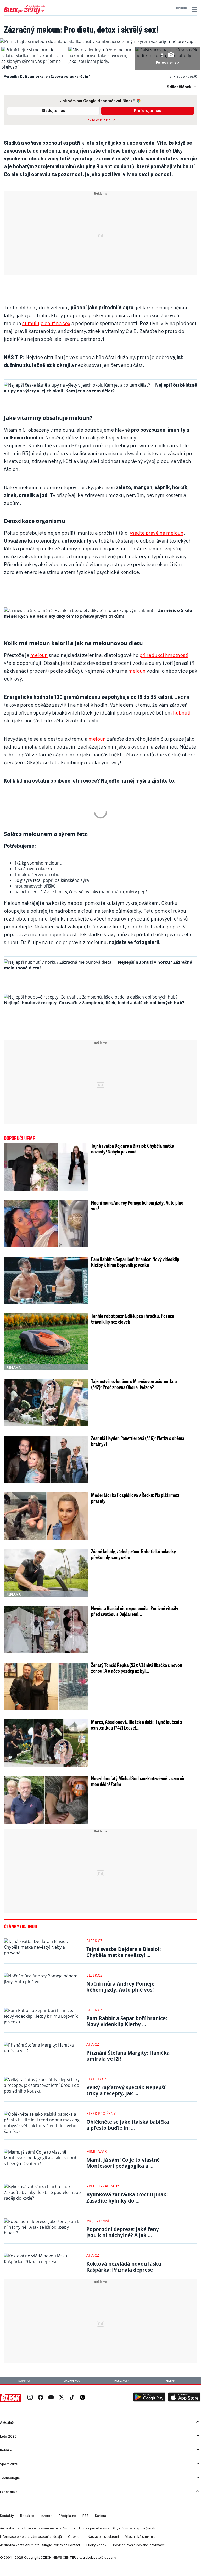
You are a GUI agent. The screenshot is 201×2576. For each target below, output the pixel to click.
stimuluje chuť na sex (46, 323)
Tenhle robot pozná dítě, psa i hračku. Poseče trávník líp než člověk (133, 1319)
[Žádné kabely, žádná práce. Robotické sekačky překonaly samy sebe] (46, 1573)
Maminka (24, 2381)
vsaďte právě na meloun (157, 533)
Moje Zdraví (98, 2221)
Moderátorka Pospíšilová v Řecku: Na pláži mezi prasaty (135, 1498)
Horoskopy (122, 2381)
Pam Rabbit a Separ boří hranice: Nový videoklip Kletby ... (127, 2021)
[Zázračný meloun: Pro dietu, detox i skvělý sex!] (98, 41)
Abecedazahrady (103, 2186)
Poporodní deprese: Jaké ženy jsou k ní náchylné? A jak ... (123, 2232)
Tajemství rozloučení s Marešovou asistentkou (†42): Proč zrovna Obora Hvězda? (134, 1384)
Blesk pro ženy (101, 2113)
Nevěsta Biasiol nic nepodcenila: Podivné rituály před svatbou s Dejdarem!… (135, 1611)
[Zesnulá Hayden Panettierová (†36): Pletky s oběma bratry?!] (46, 1459)
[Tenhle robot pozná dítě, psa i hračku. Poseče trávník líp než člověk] (46, 1342)
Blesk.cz (94, 1941)
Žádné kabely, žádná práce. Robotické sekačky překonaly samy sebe (133, 1554)
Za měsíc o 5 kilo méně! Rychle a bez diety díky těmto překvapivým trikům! (98, 613)
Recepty (171, 2381)
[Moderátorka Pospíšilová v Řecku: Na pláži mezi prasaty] (46, 1516)
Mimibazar (97, 2151)
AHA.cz (93, 2044)
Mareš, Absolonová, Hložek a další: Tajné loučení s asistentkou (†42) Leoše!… (137, 1725)
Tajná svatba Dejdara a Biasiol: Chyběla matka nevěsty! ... (124, 1952)
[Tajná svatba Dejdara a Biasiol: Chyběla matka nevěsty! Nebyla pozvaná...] (46, 1167)
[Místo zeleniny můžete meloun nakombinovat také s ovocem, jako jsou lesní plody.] (100, 61)
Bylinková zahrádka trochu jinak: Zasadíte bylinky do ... (127, 2197)
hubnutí (182, 712)
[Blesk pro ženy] (24, 13)
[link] (30, 2398)
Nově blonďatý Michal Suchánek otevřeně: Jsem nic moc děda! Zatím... (138, 1781)
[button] (194, 9)
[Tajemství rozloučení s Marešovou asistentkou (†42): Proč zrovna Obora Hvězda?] (46, 1403)
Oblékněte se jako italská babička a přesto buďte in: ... (128, 2125)
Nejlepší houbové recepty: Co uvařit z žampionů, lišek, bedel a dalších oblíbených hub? (94, 1003)
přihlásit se (182, 8)
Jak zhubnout (73, 2381)
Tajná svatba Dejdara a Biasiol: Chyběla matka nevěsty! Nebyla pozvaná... (133, 1148)
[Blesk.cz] (10, 2398)
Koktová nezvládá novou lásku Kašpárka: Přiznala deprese (124, 2267)
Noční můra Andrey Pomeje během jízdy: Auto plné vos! (137, 1205)
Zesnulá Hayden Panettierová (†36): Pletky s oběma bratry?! (138, 1441)
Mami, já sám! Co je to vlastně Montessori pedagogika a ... (123, 2163)
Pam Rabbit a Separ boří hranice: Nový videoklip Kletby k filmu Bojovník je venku (135, 1262)
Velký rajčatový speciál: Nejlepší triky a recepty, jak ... (126, 2090)
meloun (39, 655)
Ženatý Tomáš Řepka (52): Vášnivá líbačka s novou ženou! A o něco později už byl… (137, 1668)
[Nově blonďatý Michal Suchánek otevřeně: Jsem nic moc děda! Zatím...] (46, 1800)
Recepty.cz (96, 2079)
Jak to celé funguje (101, 120)
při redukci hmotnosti (164, 655)
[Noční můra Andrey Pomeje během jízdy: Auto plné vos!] (46, 1224)
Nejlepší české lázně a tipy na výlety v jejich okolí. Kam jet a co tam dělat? (100, 388)
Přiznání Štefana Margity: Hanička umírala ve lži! (128, 2056)
